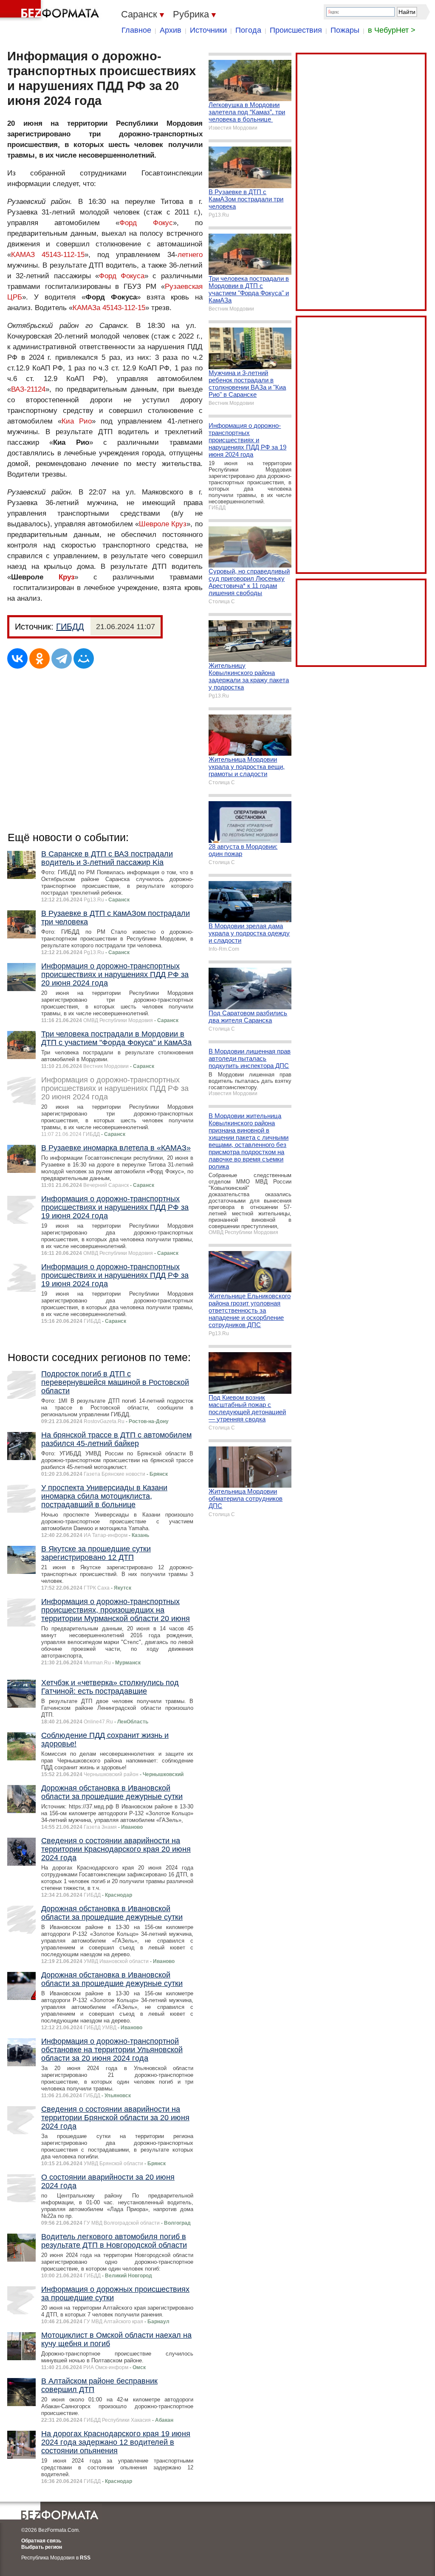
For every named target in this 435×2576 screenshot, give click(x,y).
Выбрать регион (42, 2547)
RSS (85, 2558)
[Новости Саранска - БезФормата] (51, 11)
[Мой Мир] (84, 658)
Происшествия (296, 30)
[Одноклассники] (40, 658)
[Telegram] (62, 658)
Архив (171, 30)
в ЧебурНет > (392, 30)
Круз (66, 577)
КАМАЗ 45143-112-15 (48, 255)
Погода (248, 30)
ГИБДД (70, 627)
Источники (208, 30)
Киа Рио (77, 421)
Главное (136, 30)
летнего (190, 255)
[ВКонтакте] (17, 658)
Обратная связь (41, 2541)
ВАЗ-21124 (28, 389)
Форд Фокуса (122, 276)
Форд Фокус (146, 223)
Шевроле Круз (163, 524)
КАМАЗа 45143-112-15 (109, 308)
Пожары (345, 30)
